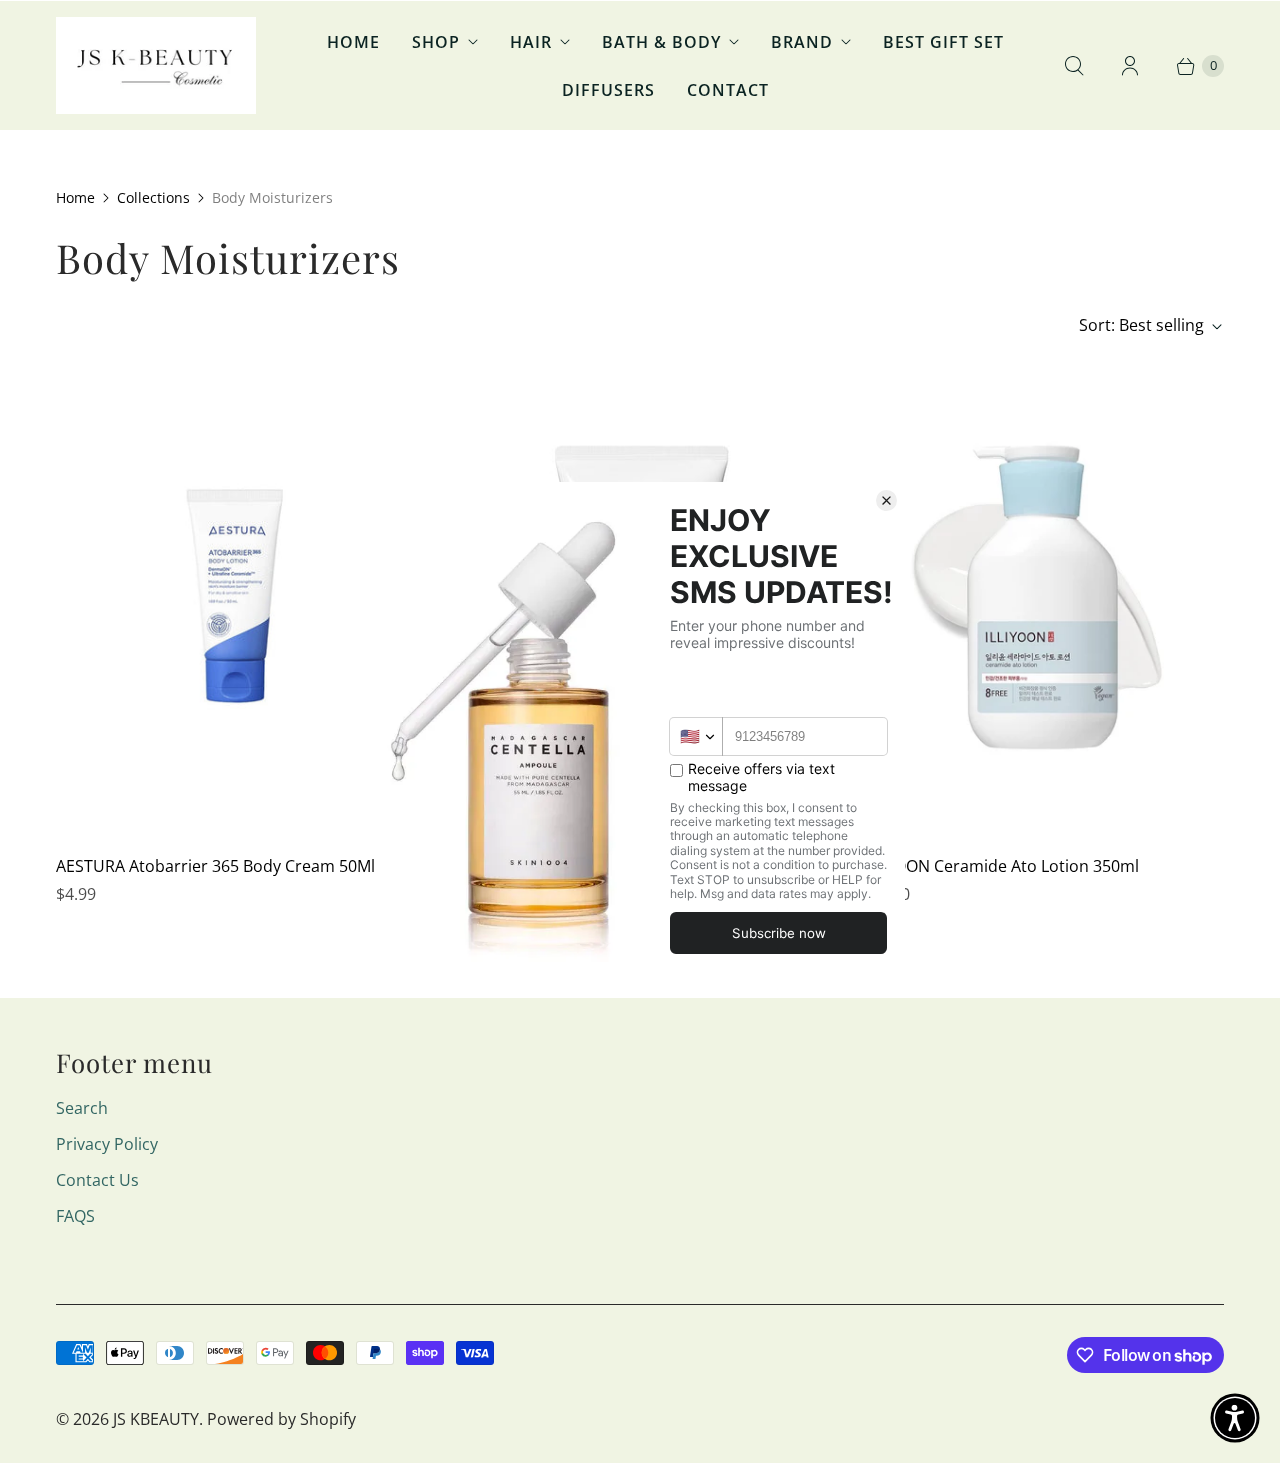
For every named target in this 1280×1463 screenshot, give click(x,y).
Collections (153, 197)
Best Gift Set (943, 42)
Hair (531, 42)
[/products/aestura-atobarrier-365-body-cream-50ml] (237, 597)
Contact (728, 90)
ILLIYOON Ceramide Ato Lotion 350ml (1000, 866)
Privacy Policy (107, 1144)
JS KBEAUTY (156, 1419)
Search (82, 1108)
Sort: (1141, 325)
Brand (802, 42)
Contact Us (97, 1180)
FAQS (75, 1216)
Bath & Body (661, 42)
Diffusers (608, 90)
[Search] (1074, 66)
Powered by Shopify (281, 1419)
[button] (1235, 1418)
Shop (436, 42)
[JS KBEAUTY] (156, 65)
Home (353, 42)
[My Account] (1130, 66)
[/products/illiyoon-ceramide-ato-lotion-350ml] (1042, 597)
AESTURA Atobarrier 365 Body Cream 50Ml (215, 866)
